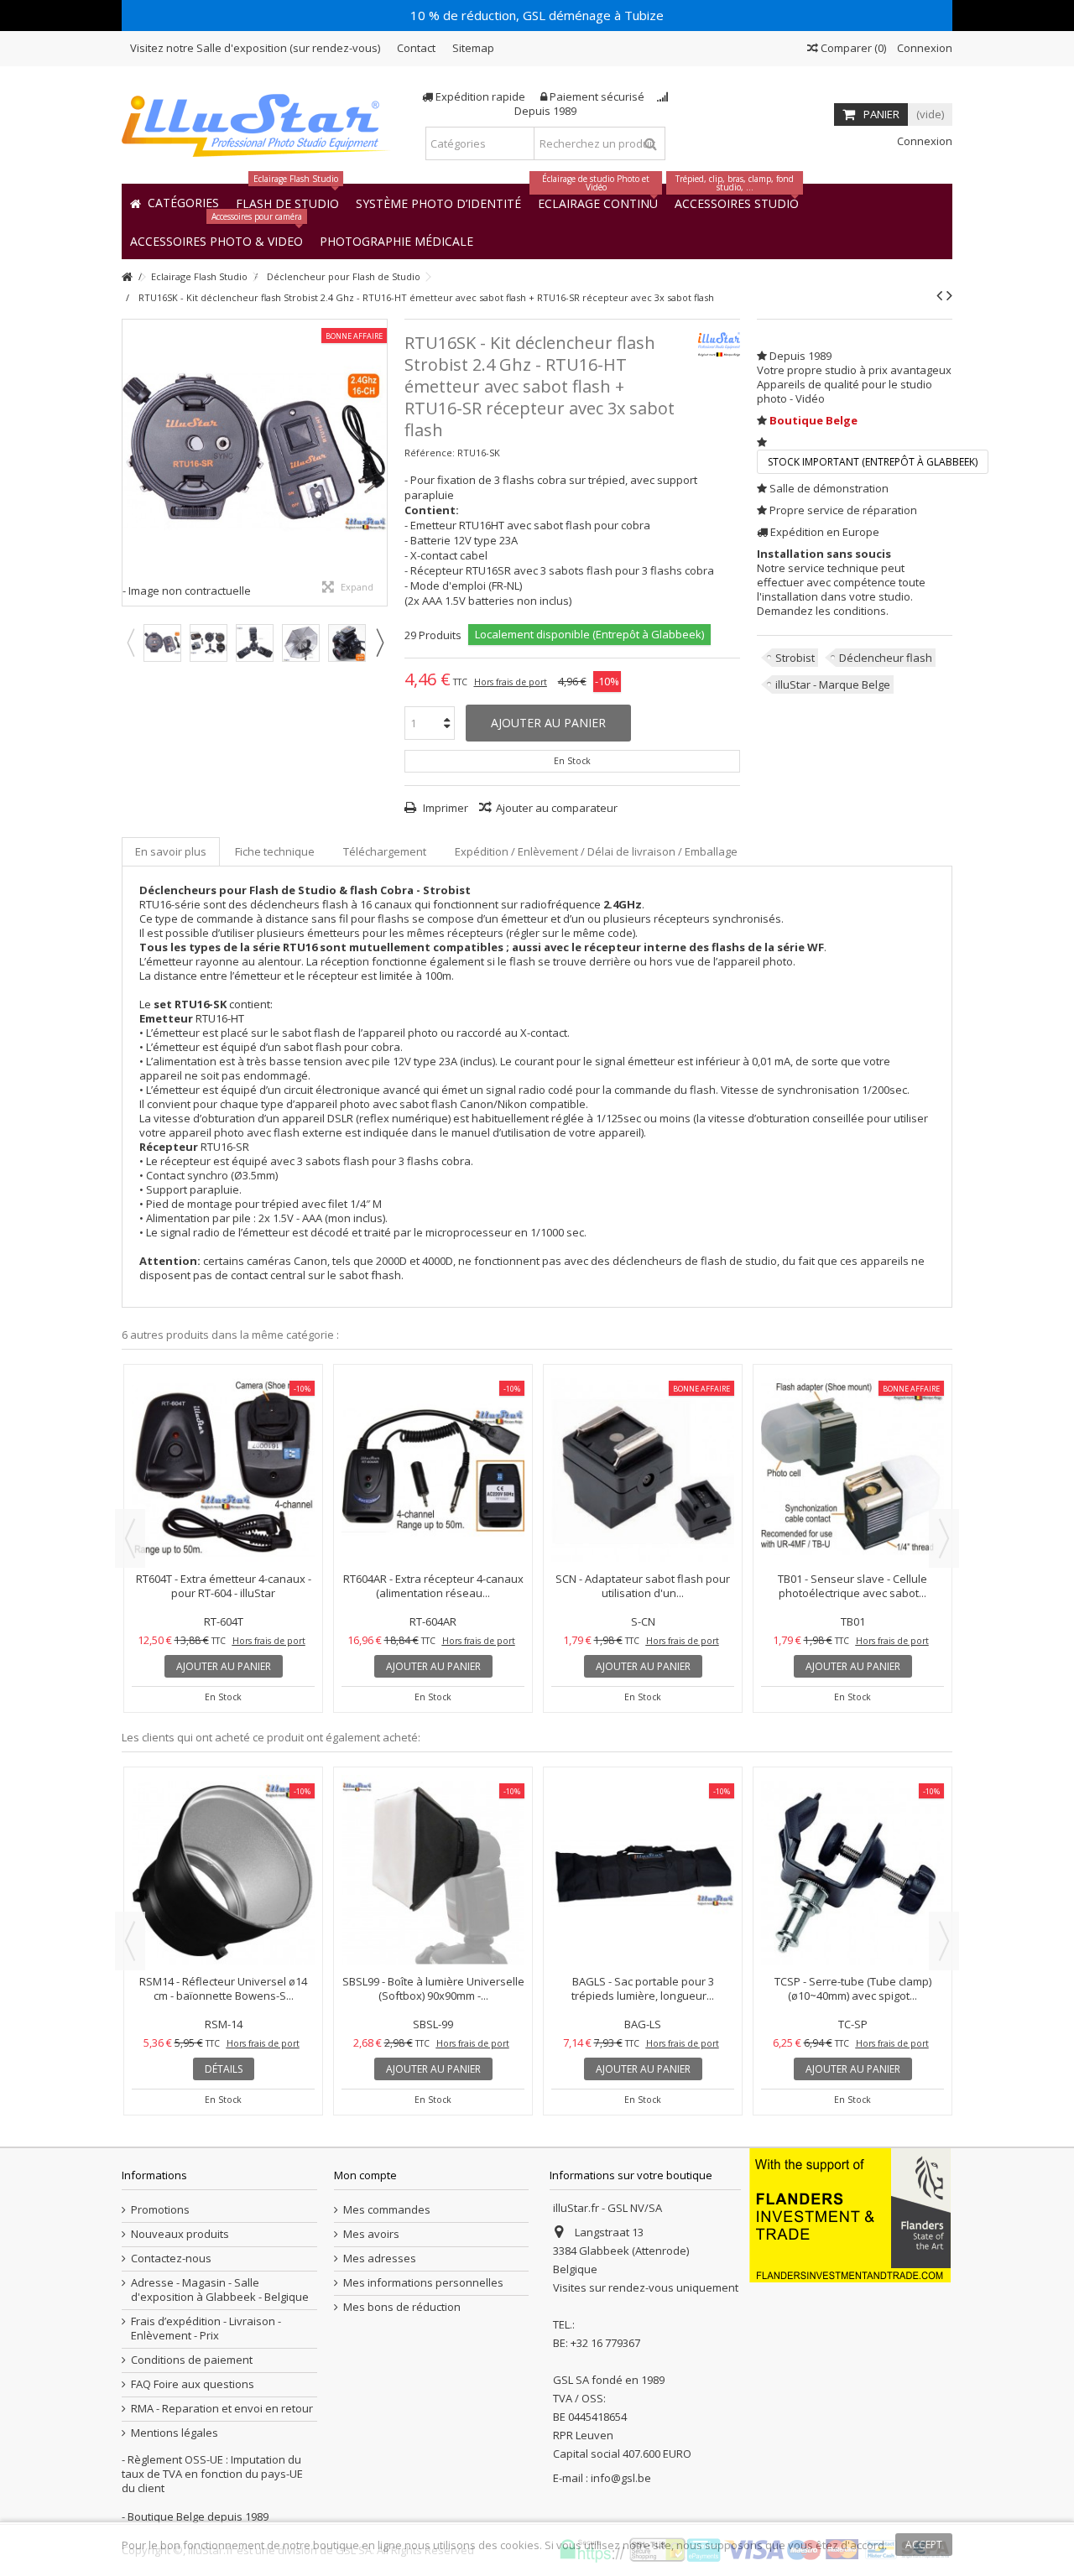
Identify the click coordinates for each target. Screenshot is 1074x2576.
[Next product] (949, 295)
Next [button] (379, 643)
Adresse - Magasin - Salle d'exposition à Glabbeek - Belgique (220, 2290)
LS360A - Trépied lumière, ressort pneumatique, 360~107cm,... (853, 1843)
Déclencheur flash (886, 658)
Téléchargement (385, 851)
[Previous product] (939, 295)
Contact (416, 48)
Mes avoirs (371, 2234)
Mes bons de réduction (402, 2307)
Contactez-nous (171, 2259)
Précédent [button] (131, 462)
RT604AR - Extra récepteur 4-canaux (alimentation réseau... (853, 1586)
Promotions (160, 2210)
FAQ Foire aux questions (193, 2384)
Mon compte (365, 2175)
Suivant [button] (378, 462)
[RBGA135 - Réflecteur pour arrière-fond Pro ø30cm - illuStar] (643, 1800)
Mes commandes (387, 2210)
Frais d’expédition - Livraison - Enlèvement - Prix (206, 2329)
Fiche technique (275, 851)
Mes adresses (380, 2259)
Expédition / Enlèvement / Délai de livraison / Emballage (596, 851)
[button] (396, 240)
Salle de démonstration (829, 488)
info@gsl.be (621, 2478)
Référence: (430, 453)
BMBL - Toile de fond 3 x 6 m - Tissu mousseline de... (224, 1843)
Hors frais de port (511, 682)
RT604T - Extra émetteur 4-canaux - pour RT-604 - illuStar (643, 1586)
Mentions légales (175, 2433)
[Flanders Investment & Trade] (850, 2214)
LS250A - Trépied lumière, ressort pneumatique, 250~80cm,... (433, 1843)
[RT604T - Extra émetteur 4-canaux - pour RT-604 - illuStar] (643, 1470)
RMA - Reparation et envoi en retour (222, 2409)
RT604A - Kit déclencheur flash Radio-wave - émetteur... (433, 1586)
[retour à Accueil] (127, 277)
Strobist (795, 658)
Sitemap (473, 48)
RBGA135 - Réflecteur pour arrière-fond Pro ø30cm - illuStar (643, 1843)
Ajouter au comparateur (557, 808)
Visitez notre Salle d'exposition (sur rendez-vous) (255, 48)
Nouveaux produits (180, 2234)
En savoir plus (171, 851)
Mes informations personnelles (423, 2283)
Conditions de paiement (192, 2360)
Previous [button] (130, 643)
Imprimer (444, 808)
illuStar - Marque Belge (833, 684)
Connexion (923, 48)
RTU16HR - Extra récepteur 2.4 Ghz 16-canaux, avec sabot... (224, 1586)
